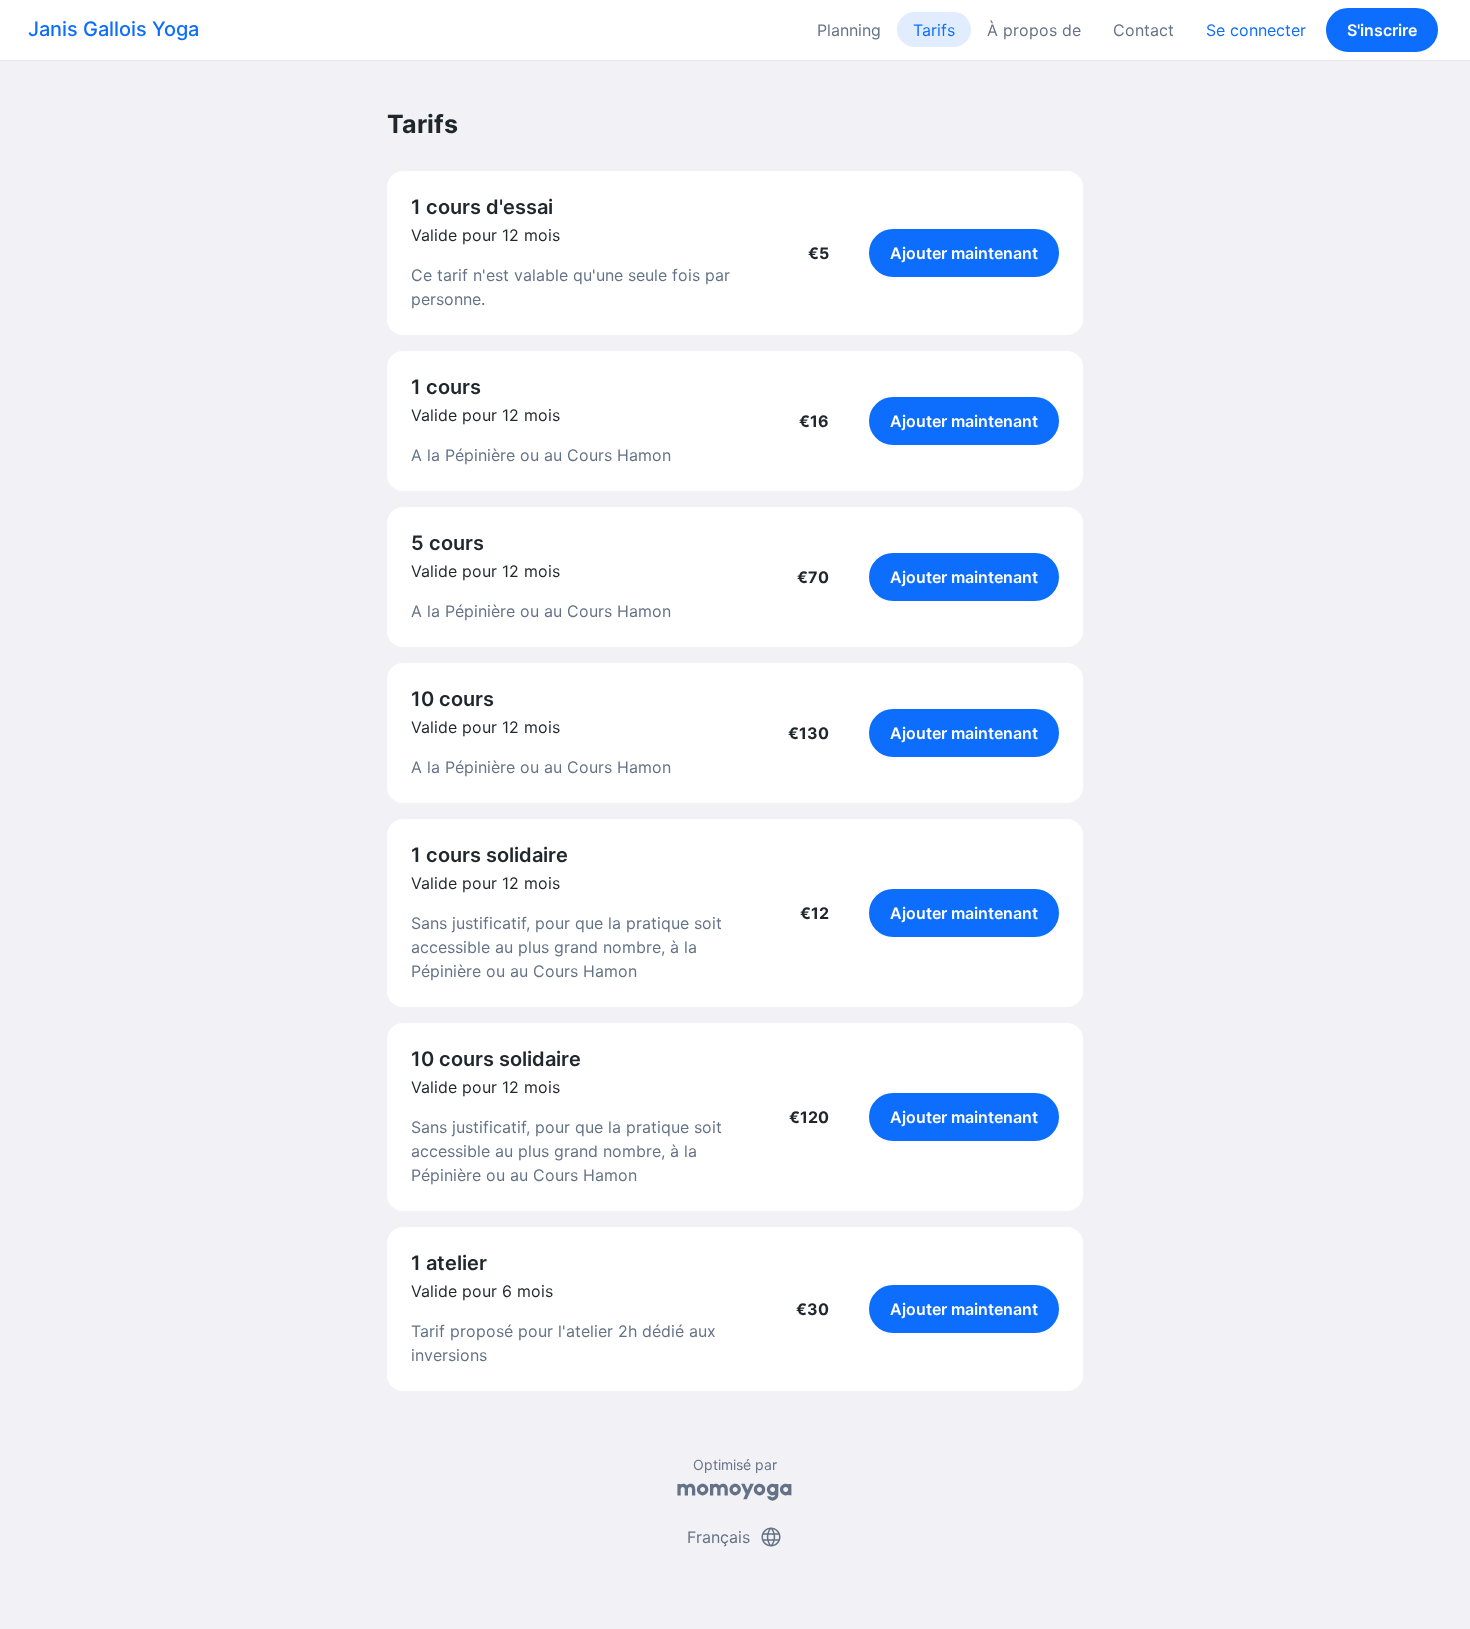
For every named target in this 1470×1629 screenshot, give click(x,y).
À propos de (1034, 30)
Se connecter (1256, 30)
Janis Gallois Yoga (113, 29)
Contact (1143, 30)
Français (735, 1537)
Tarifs (934, 30)
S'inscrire (1382, 30)
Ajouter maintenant (964, 253)
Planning (849, 30)
